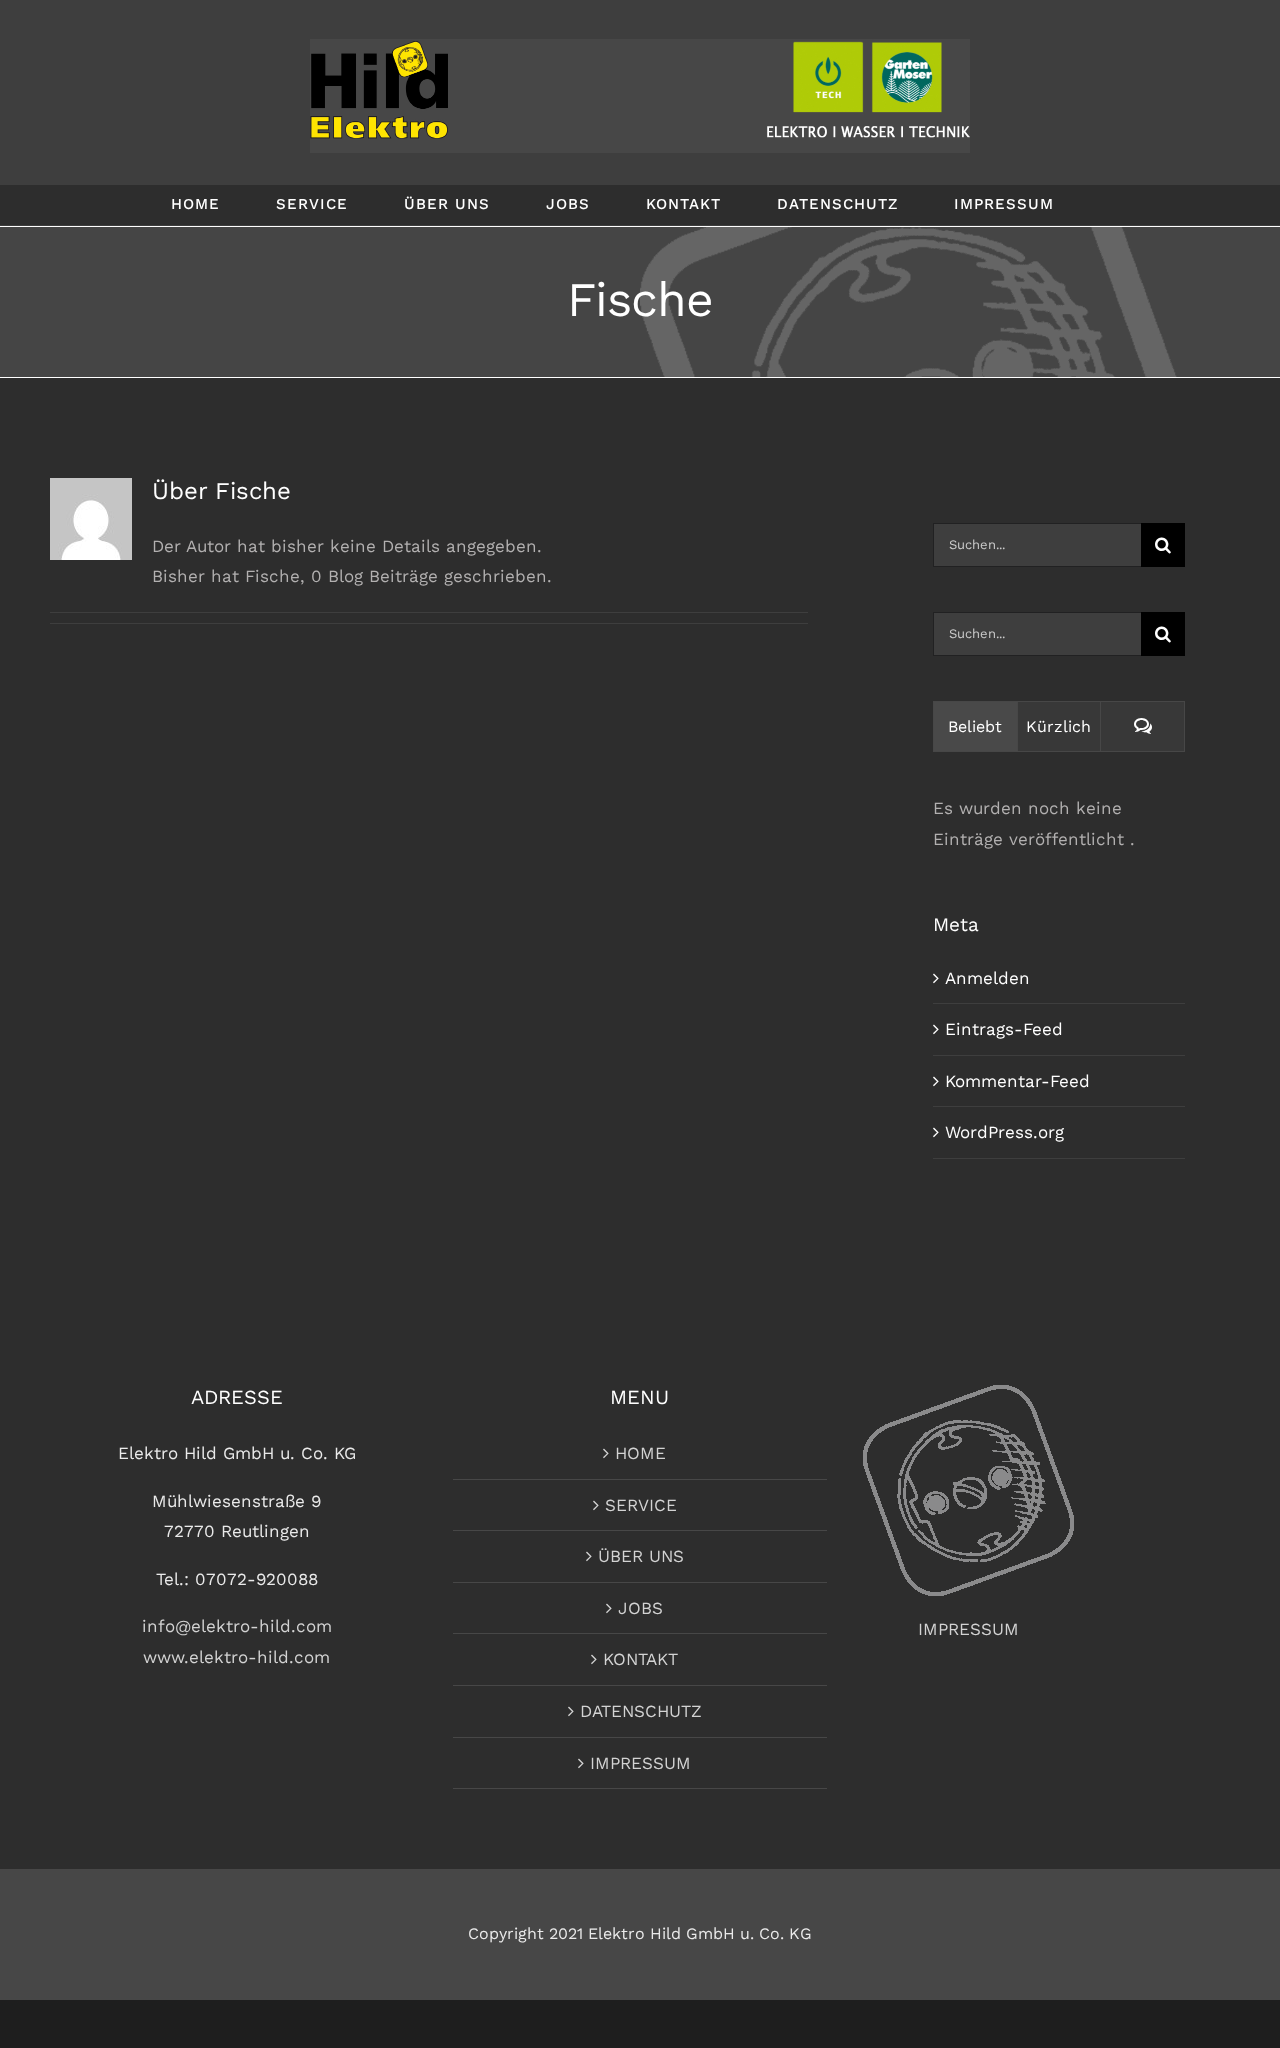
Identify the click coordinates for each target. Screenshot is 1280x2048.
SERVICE (641, 1505)
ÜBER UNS (641, 1556)
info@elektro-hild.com (237, 1626)
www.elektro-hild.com (236, 1657)
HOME (640, 1453)
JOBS (640, 1608)
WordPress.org (1004, 1132)
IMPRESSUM (640, 1763)
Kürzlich (1058, 726)
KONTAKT (640, 1659)
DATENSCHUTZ (641, 1711)
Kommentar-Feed (1017, 1081)
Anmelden (987, 978)
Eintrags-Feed (1004, 1029)
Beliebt (975, 726)
